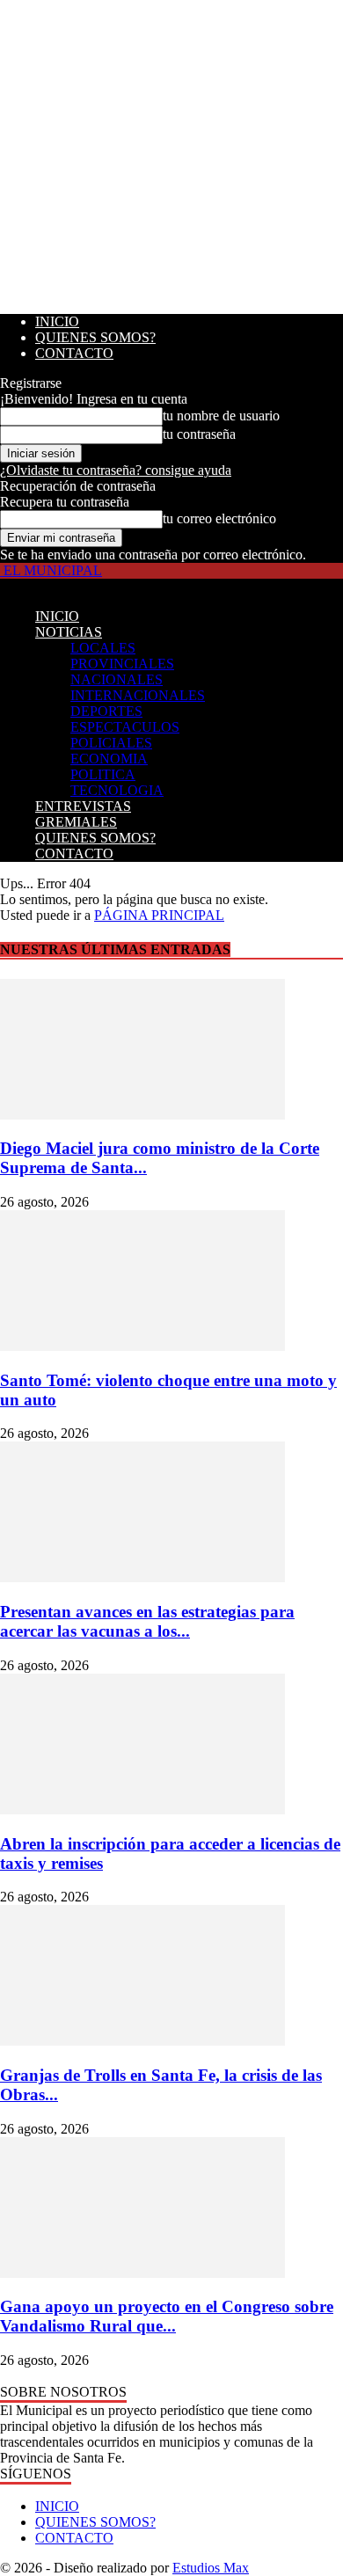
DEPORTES (106, 711)
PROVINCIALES (122, 664)
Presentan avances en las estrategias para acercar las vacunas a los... (147, 1621)
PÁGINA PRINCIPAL (159, 915)
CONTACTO (74, 353)
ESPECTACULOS (125, 727)
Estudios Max (211, 2568)
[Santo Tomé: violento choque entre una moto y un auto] (142, 1346)
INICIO (57, 321)
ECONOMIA (109, 759)
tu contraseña (199, 434)
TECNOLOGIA (117, 790)
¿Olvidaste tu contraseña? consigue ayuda (116, 470)
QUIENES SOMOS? (95, 337)
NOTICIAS (69, 632)
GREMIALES (76, 822)
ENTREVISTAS (83, 806)
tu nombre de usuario (221, 416)
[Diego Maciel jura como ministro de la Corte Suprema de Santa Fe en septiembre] (142, 1115)
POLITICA (103, 774)
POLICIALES (111, 743)
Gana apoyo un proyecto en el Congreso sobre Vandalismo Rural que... (167, 2316)
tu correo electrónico (219, 518)
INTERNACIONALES (138, 695)
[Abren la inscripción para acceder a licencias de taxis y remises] (142, 1810)
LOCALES (103, 648)
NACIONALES (117, 679)
